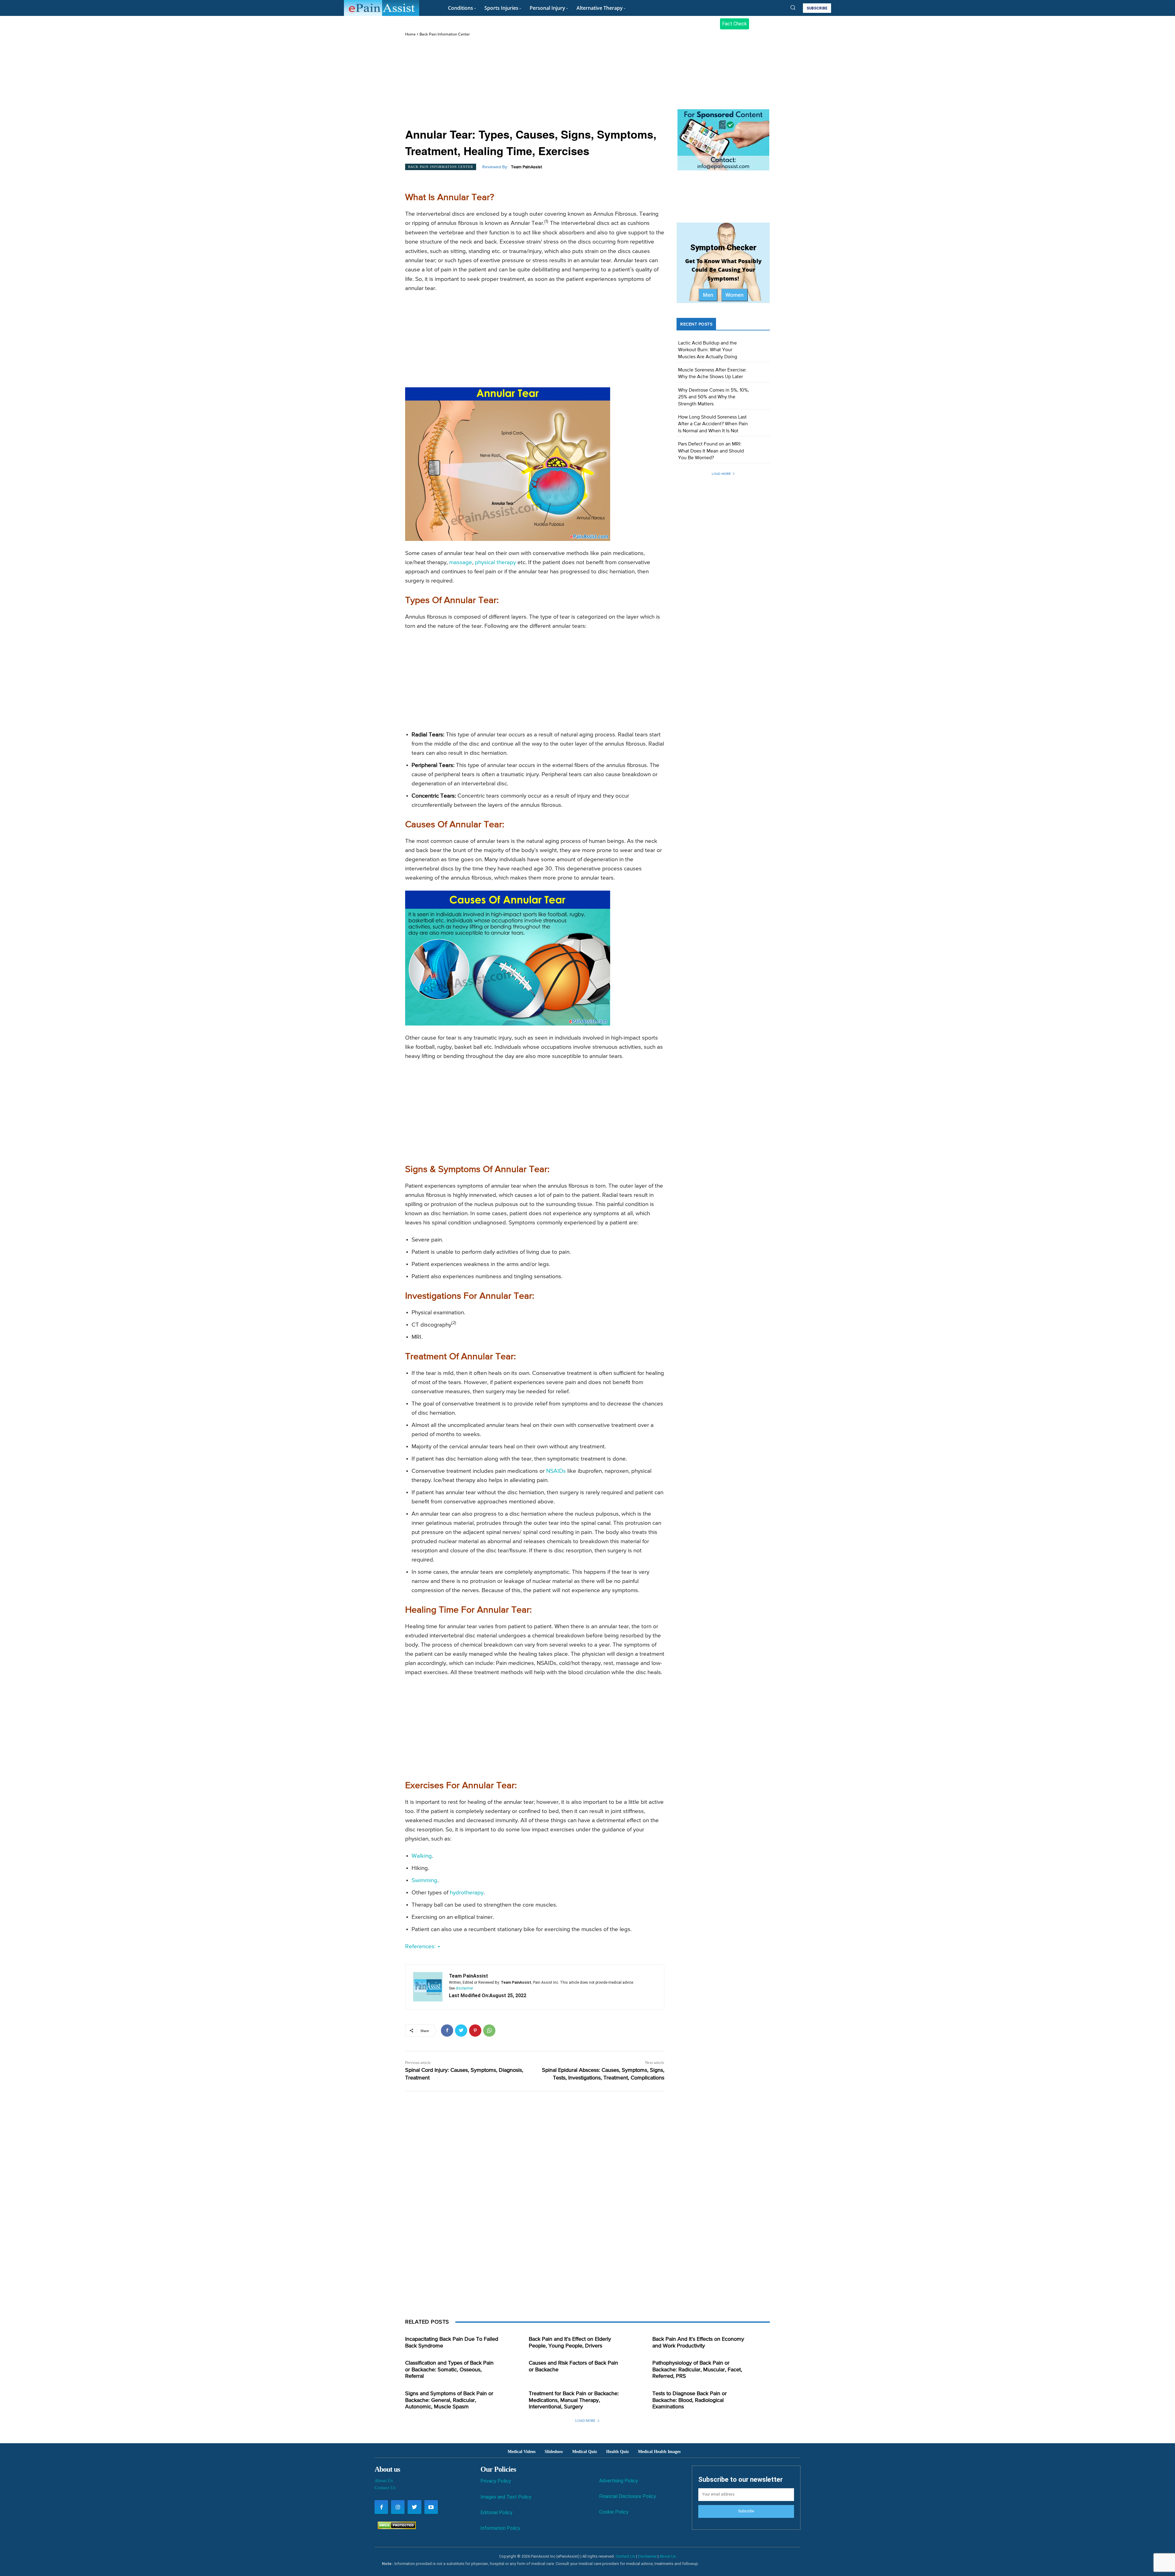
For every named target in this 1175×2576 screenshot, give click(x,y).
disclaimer (464, 1988)
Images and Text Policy (506, 2497)
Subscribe (746, 2511)
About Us (384, 2481)
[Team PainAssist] (428, 1987)
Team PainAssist (526, 167)
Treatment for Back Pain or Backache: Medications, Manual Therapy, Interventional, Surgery (574, 2400)
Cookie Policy (614, 2512)
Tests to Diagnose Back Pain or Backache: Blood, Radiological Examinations (690, 2400)
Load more (721, 474)
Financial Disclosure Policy (628, 2496)
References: (421, 1947)
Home (410, 34)
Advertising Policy (619, 2481)
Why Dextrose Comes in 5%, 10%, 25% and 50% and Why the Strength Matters (714, 397)
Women (735, 295)
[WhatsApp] (489, 2031)
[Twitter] (461, 2031)
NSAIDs (556, 1471)
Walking (422, 1856)
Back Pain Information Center (445, 34)
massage (461, 562)
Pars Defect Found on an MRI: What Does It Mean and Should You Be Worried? (711, 451)
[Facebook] (447, 2031)
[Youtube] (431, 2507)
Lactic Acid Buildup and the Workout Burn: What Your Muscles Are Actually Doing (708, 350)
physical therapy (495, 562)
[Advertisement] (535, 83)
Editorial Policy (496, 2513)
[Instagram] (398, 2507)
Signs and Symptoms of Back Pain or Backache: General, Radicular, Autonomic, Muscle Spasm (449, 2400)
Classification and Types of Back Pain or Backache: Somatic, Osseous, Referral (449, 2370)
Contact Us (385, 2488)
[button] (793, 7)
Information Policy (500, 2528)
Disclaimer (647, 2556)
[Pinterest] (475, 2031)
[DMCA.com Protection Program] (395, 2528)
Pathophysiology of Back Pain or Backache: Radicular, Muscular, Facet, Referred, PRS (697, 2370)
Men (708, 295)
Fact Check (735, 24)
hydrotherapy (467, 1893)
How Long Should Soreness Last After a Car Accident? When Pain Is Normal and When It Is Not (713, 424)
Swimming (424, 1880)
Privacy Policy (496, 2481)
